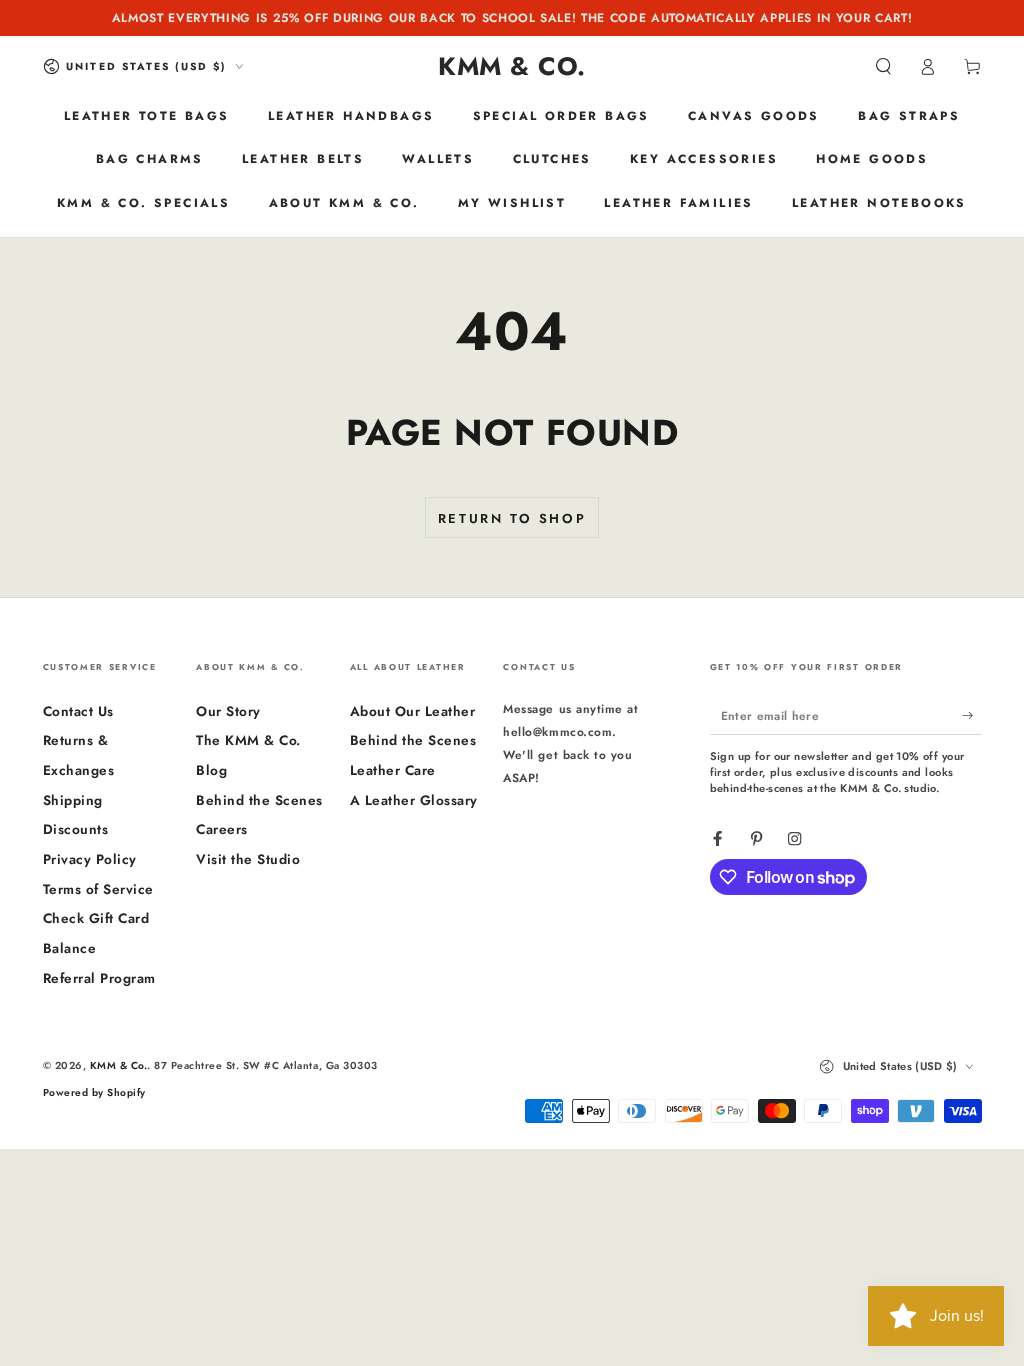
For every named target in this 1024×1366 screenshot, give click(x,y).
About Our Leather (413, 711)
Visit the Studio (248, 859)
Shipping (73, 800)
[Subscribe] (972, 715)
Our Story (228, 711)
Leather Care (393, 770)
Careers (222, 829)
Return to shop (512, 518)
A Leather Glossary (414, 800)
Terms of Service (98, 889)
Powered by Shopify (94, 1092)
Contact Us (78, 711)
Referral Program (99, 978)
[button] (884, 66)
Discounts (76, 829)
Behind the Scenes (259, 800)
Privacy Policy (90, 859)
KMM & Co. (119, 1065)
